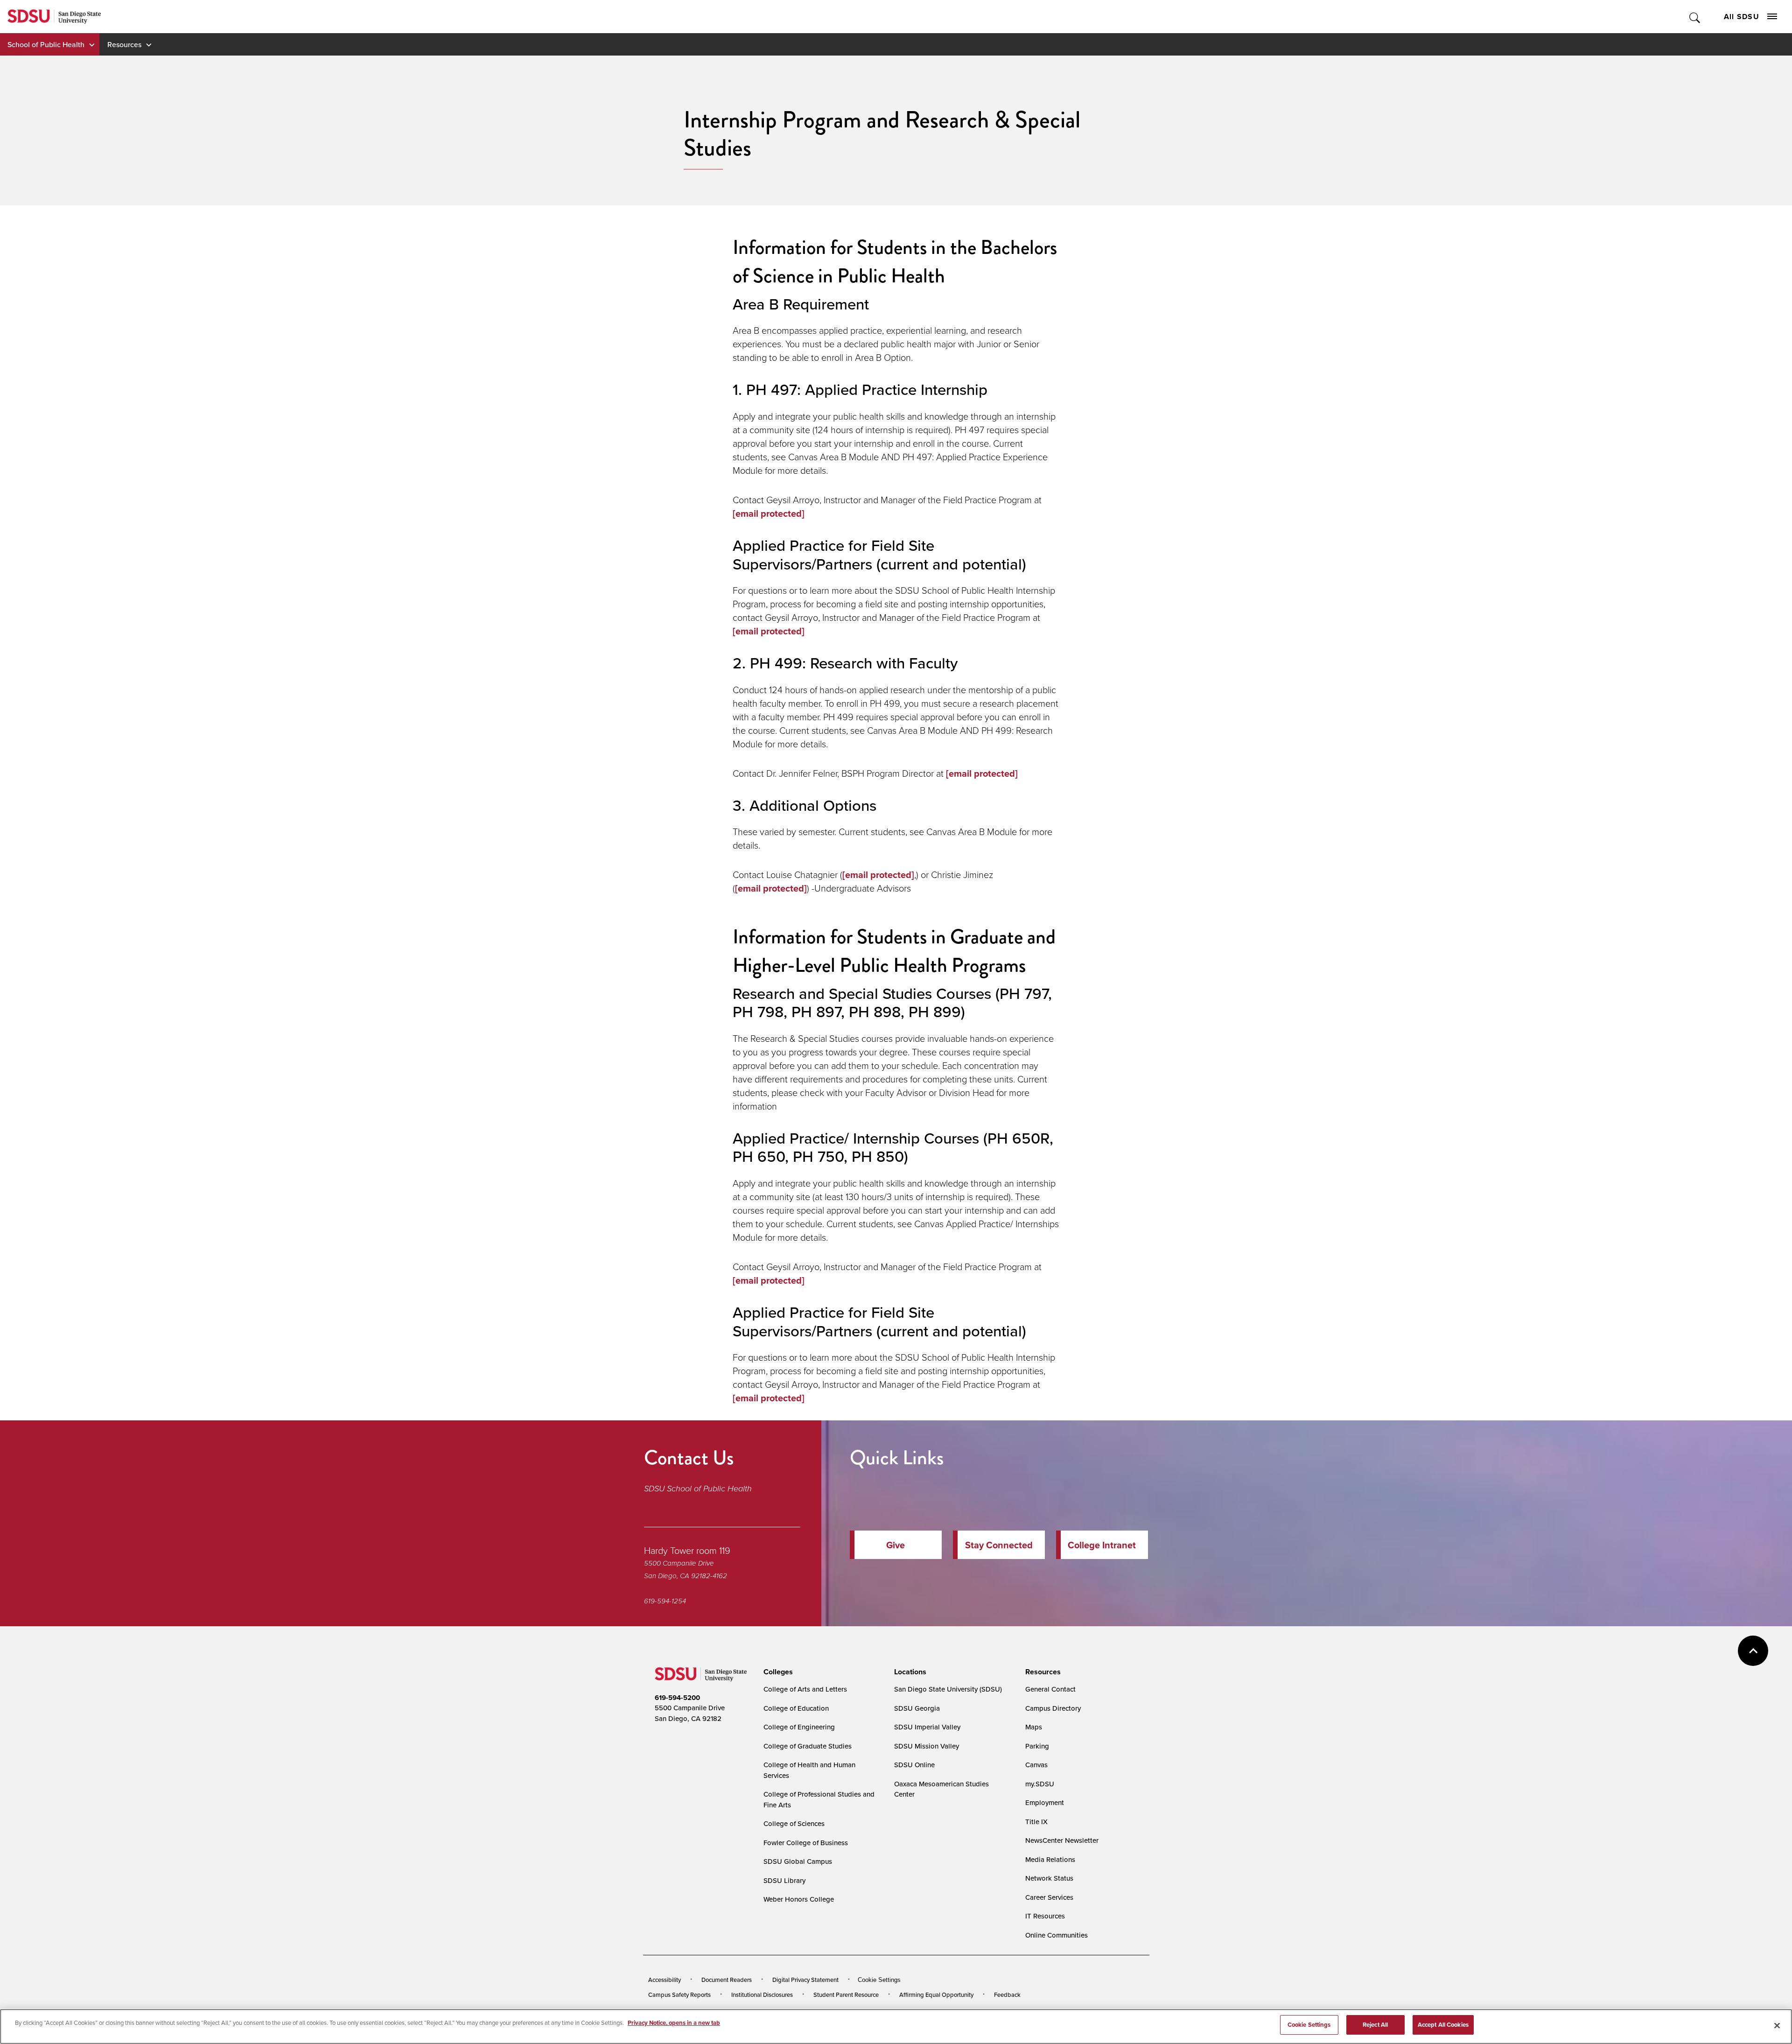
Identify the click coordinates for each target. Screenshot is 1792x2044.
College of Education (796, 1708)
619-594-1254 (665, 1601)
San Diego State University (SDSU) (948, 1689)
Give (896, 1545)
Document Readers (727, 1980)
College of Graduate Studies (808, 1746)
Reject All (1375, 2025)
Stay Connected (999, 1545)
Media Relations (1050, 1859)
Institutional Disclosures (762, 1995)
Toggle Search (1695, 17)
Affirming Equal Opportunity (936, 1995)
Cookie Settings (879, 1980)
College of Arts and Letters (805, 1689)
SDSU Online (914, 1765)
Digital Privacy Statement (805, 1980)
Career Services (1049, 1897)
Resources (124, 44)
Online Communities (1057, 1935)
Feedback (1007, 1995)
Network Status (1049, 1878)
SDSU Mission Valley (927, 1746)
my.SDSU (1040, 1784)
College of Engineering (799, 1727)
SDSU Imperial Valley (927, 1727)
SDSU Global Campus (798, 1861)
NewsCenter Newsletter (1062, 1840)
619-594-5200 (677, 1698)
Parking (1037, 1746)
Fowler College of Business (806, 1843)
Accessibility (665, 1980)
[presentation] (777, 1672)
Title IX (1036, 1822)
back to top (1753, 1651)
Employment (1045, 1802)
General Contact (1050, 1689)
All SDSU (1742, 17)
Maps (1034, 1727)
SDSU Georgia (917, 1708)
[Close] (1777, 2025)
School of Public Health (46, 44)
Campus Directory (1053, 1708)
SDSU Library (784, 1880)
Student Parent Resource (846, 1995)
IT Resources (1045, 1916)
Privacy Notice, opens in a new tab (674, 2023)
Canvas (1036, 1765)
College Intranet (1102, 1545)
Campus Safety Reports (679, 1995)
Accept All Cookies (1443, 2025)
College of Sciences (794, 1823)
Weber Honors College (799, 1899)
